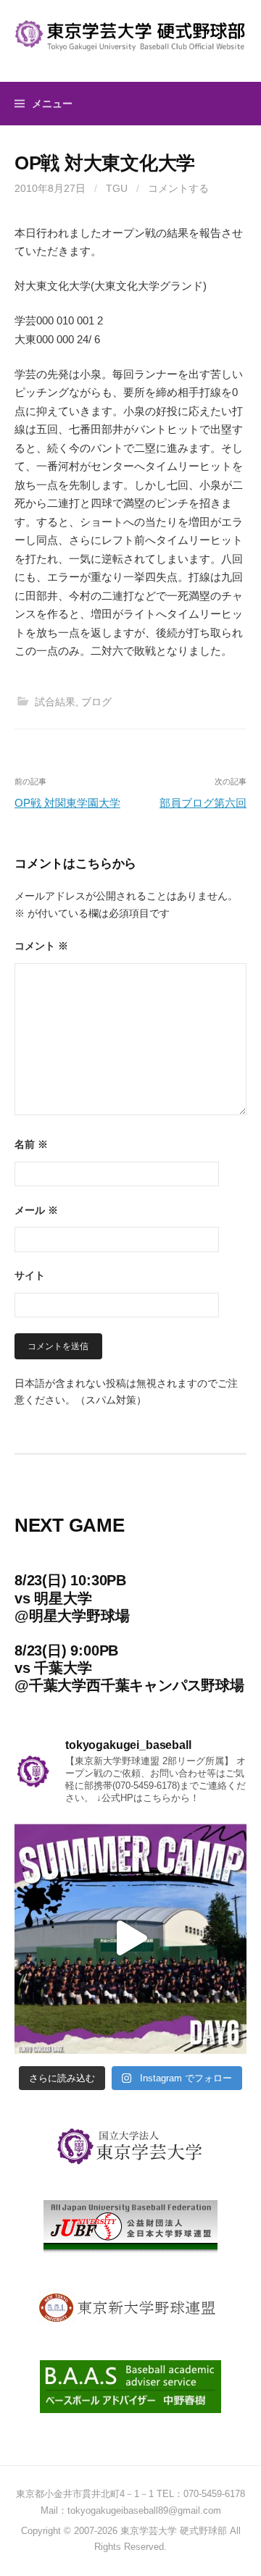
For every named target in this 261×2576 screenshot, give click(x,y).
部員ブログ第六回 (203, 803)
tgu (117, 188)
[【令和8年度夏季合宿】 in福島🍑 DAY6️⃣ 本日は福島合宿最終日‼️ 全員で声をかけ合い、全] (130, 1938)
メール (36, 1210)
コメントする (178, 188)
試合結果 (55, 702)
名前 (31, 1144)
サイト (30, 1275)
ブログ (96, 702)
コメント (41, 946)
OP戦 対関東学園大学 (67, 803)
